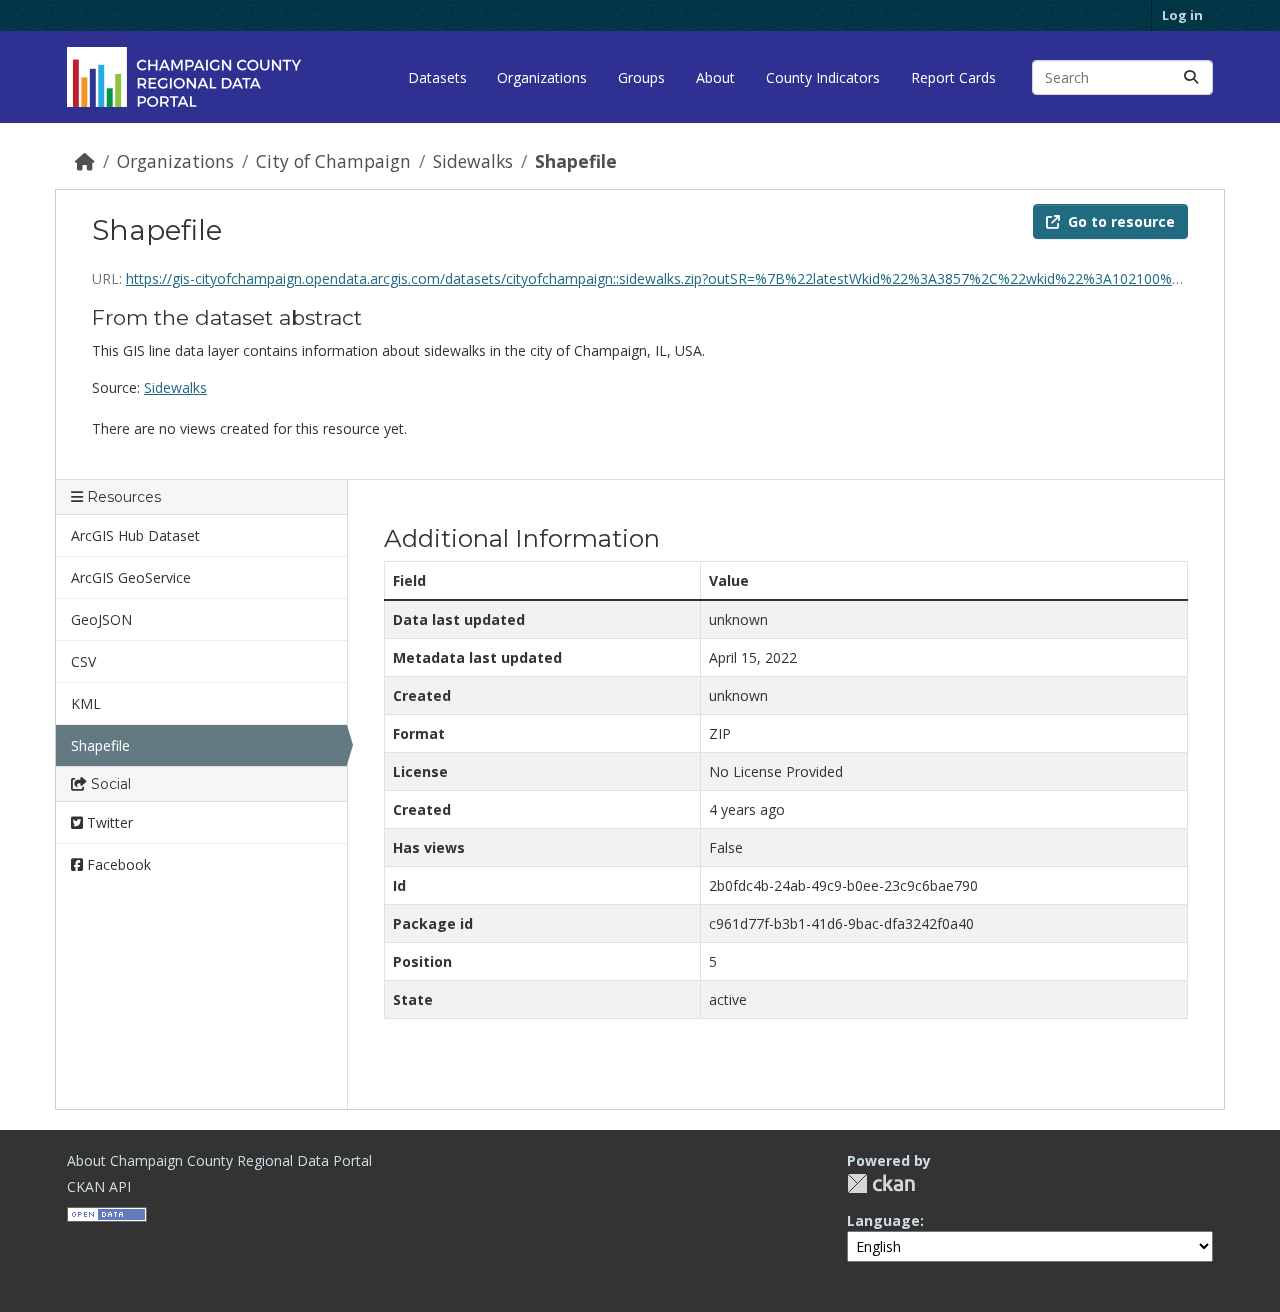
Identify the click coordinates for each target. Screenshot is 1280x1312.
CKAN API (99, 1186)
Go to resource (1121, 221)
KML (86, 703)
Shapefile (576, 161)
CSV (83, 661)
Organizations (542, 77)
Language (883, 1220)
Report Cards (953, 77)
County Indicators (823, 77)
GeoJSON (101, 619)
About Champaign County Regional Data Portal (219, 1160)
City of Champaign (333, 161)
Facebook (117, 864)
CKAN (881, 1183)
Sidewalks (473, 161)
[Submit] (1191, 77)
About (715, 77)
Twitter (108, 822)
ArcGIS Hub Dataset (135, 535)
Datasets (437, 77)
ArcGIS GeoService (131, 577)
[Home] (85, 161)
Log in (1182, 15)
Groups (641, 77)
